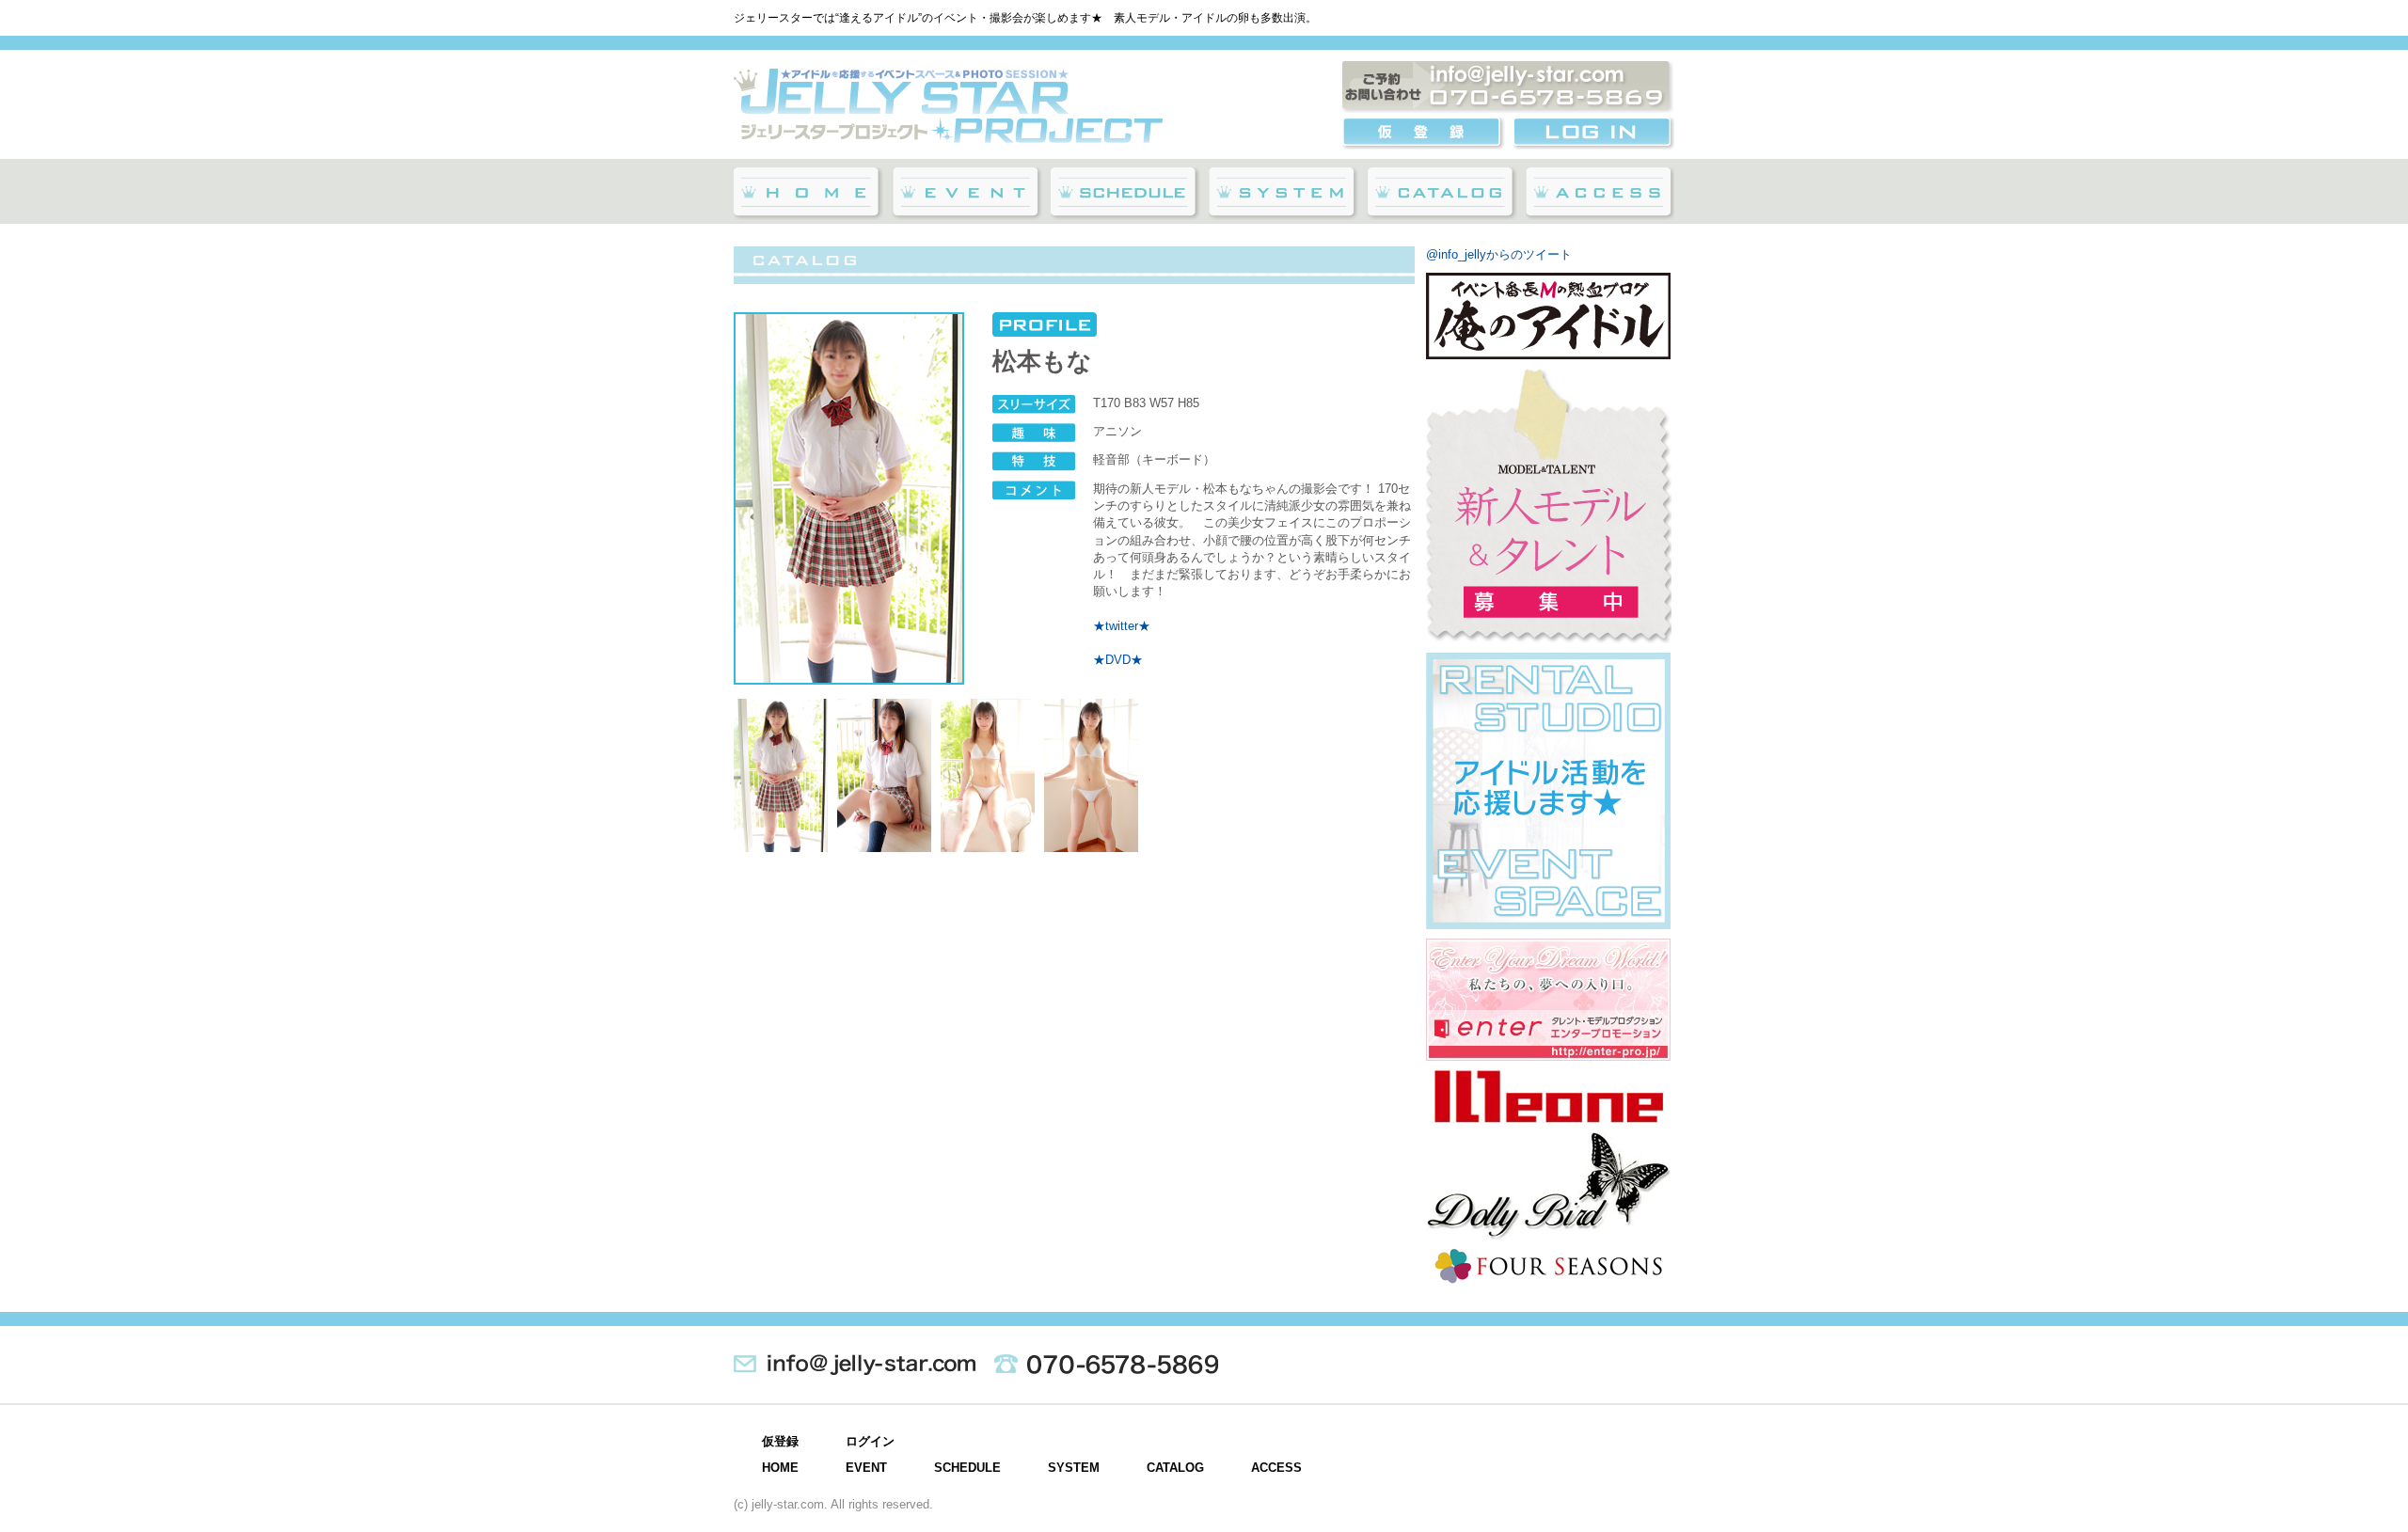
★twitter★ (1122, 626)
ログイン (870, 1441)
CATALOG (1175, 1468)
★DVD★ (1118, 660)
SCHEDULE (967, 1468)
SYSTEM (1074, 1468)
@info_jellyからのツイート (1499, 254)
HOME (780, 1468)
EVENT (866, 1468)
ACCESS (1276, 1468)
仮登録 (780, 1441)
